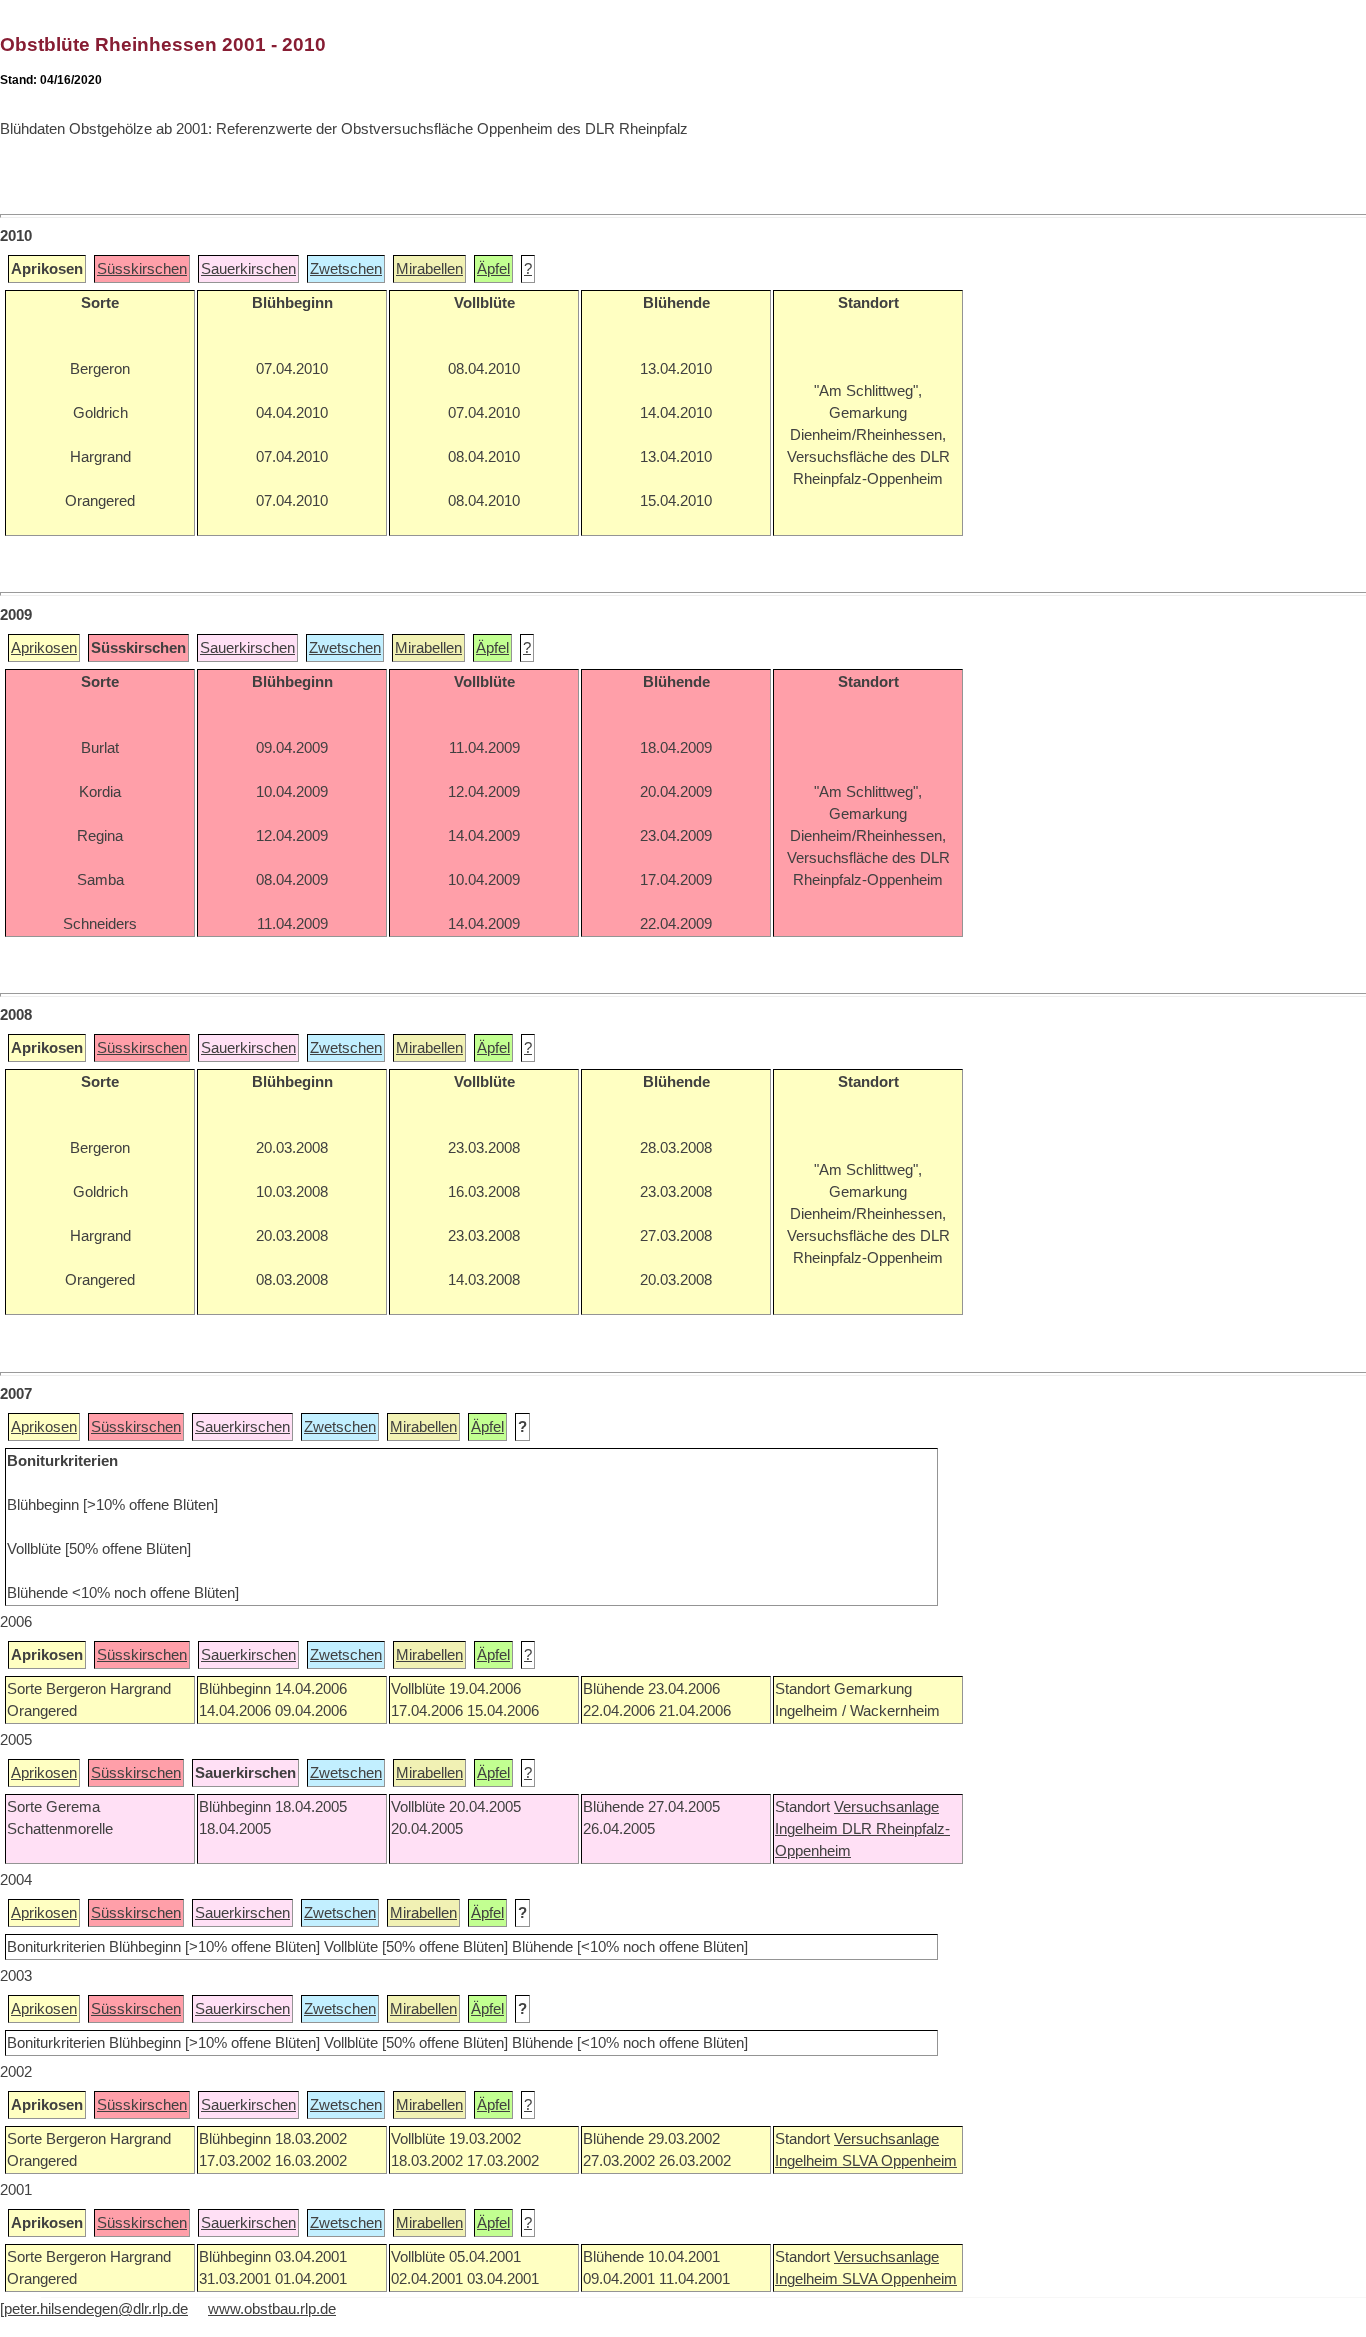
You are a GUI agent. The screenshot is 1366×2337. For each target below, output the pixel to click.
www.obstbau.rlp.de (272, 2309)
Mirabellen (429, 269)
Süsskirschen (142, 269)
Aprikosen (44, 648)
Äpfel (493, 269)
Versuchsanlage (886, 1807)
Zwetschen (346, 269)
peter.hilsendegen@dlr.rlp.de (96, 2309)
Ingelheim (808, 1829)
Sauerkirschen (248, 269)
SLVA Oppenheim (899, 2161)
